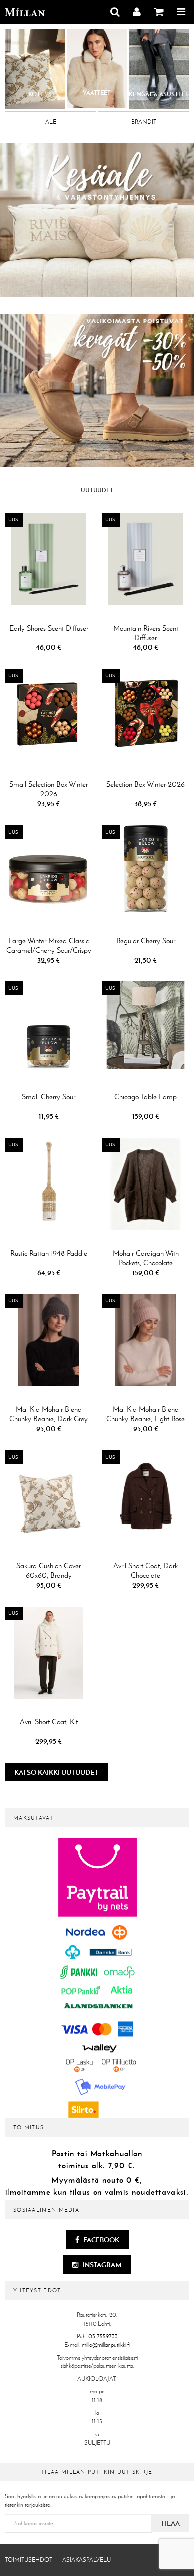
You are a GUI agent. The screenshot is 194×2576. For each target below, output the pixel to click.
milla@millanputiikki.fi (106, 2345)
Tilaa (170, 2523)
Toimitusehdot (29, 2560)
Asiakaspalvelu (87, 2560)
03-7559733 (103, 2336)
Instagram (101, 2265)
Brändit (144, 122)
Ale (51, 122)
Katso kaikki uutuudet (56, 1772)
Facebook (100, 2240)
